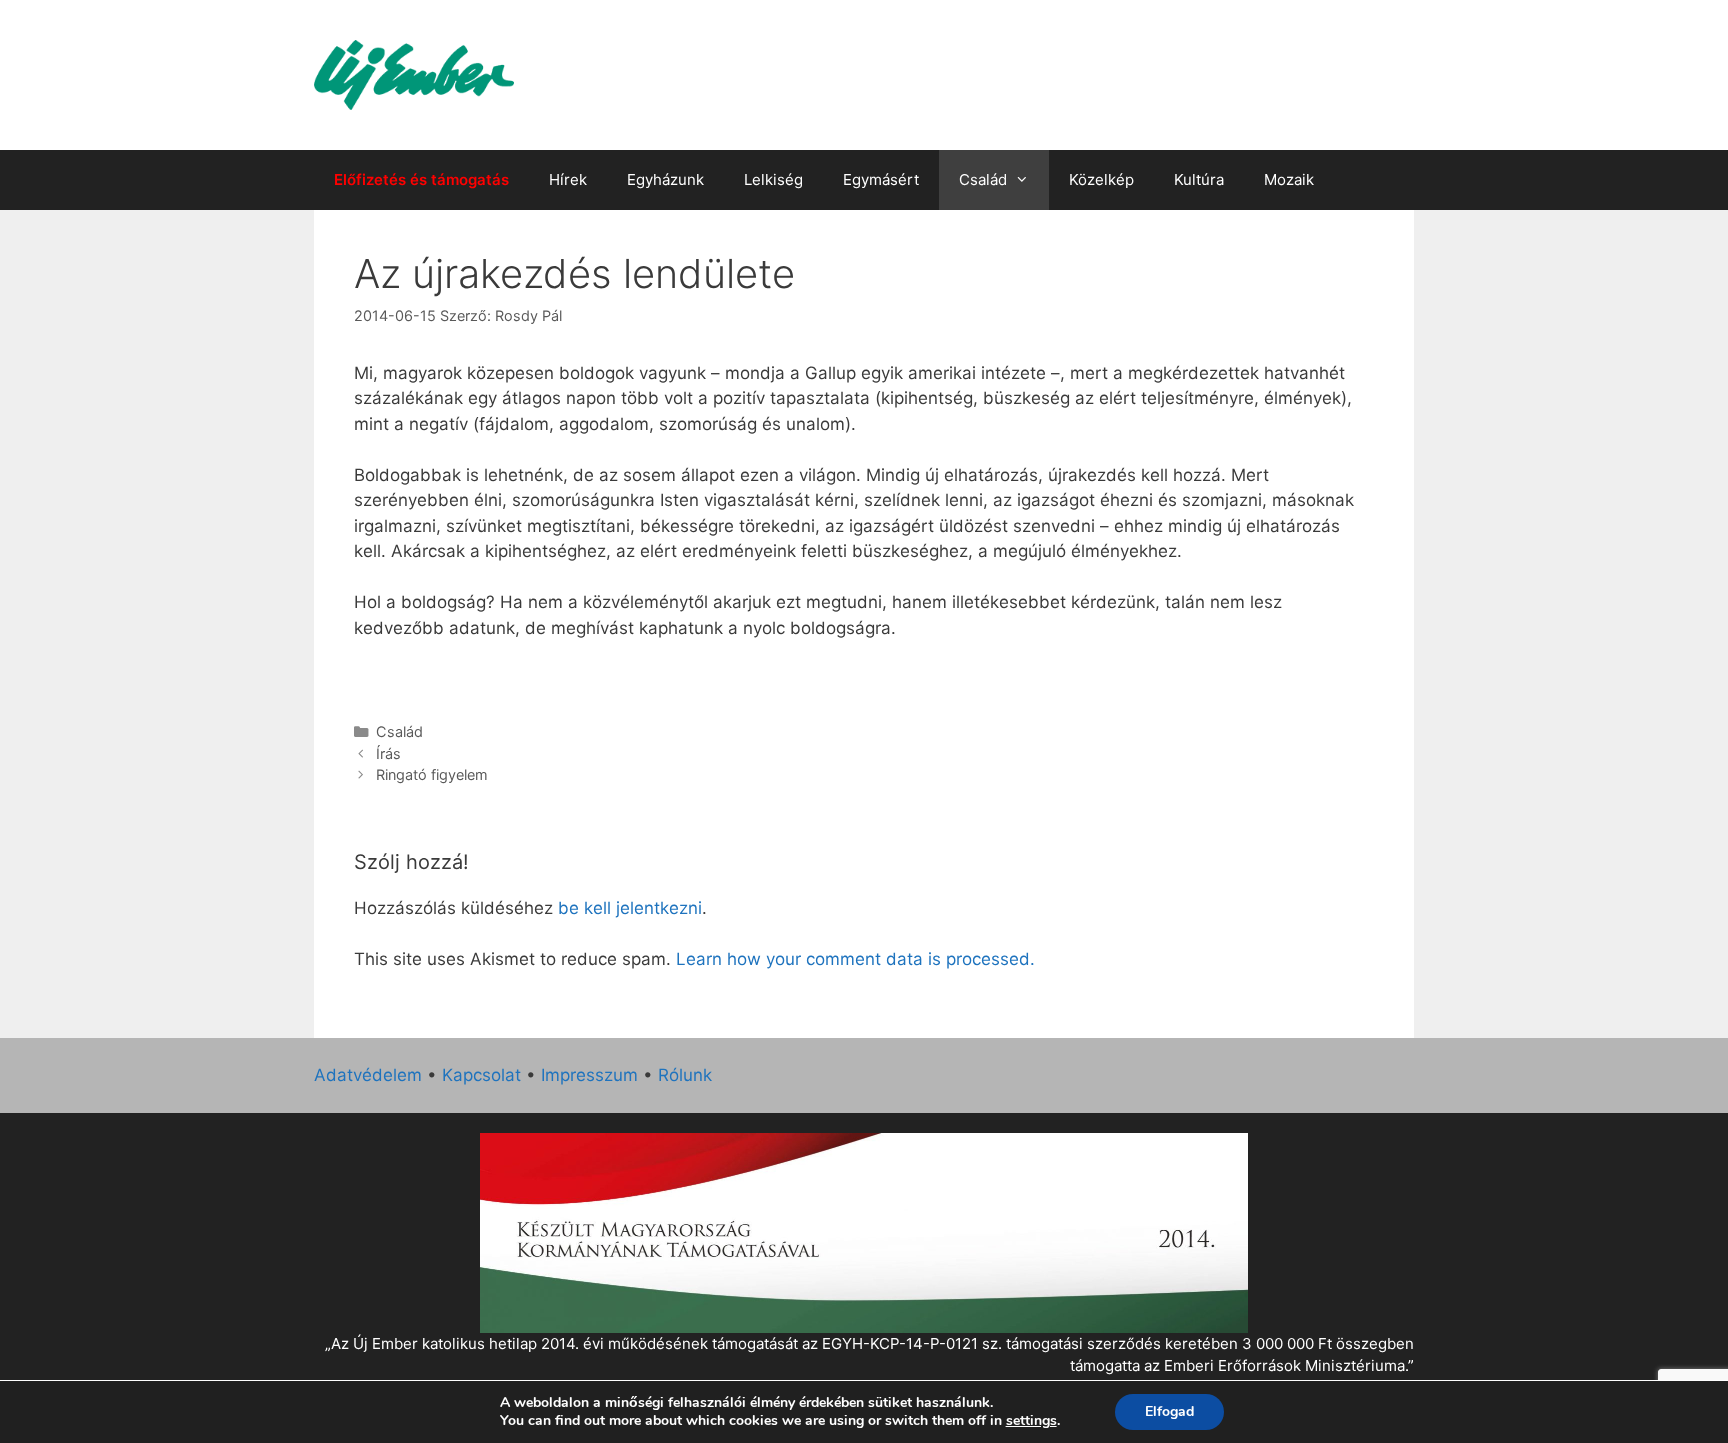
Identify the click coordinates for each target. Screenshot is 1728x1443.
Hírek (568, 179)
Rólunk (685, 1075)
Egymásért (881, 179)
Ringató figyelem (432, 774)
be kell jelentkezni (630, 908)
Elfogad (1169, 1411)
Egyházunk (665, 179)
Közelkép (1101, 179)
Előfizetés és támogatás (421, 179)
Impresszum (589, 1075)
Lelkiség (773, 179)
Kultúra (1199, 179)
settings (1031, 1421)
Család (983, 179)
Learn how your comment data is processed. (855, 959)
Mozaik (1289, 179)
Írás (388, 753)
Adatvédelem (368, 1075)
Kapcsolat (481, 1075)
